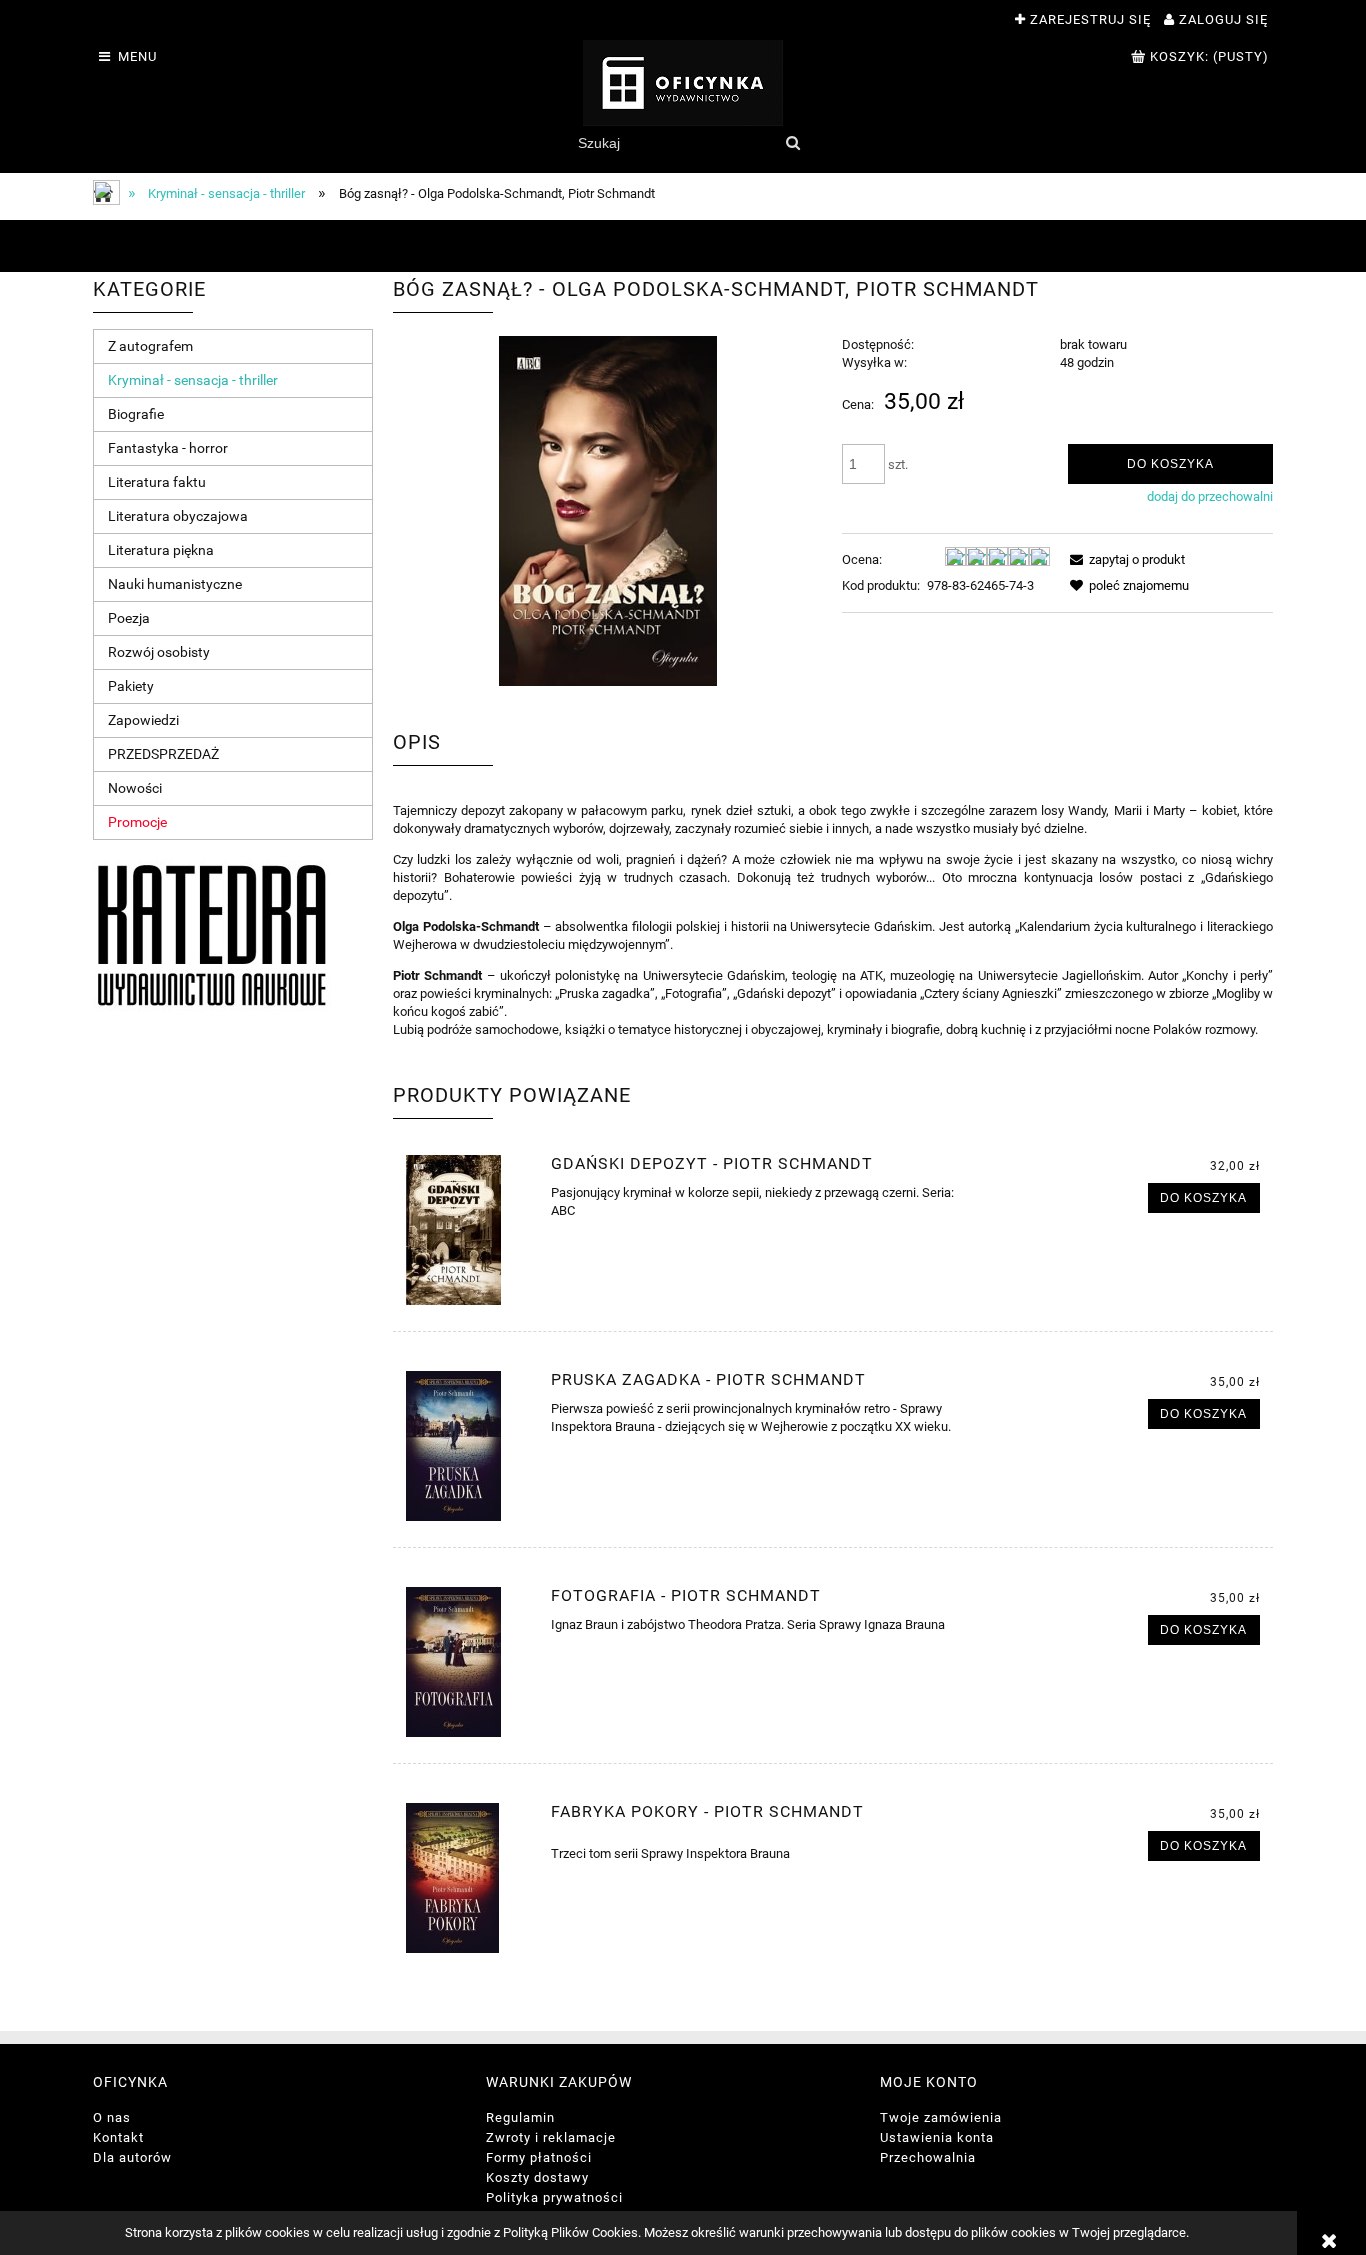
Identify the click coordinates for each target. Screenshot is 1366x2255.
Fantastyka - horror (168, 448)
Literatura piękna (161, 550)
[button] (1124, 559)
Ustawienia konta (937, 2137)
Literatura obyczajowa (178, 516)
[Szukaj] (792, 143)
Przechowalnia (928, 2157)
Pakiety (131, 686)
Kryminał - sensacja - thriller (193, 380)
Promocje (137, 822)
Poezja (129, 618)
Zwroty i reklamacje (551, 2137)
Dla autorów (132, 2157)
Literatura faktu (157, 482)
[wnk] (212, 934)
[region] (683, 246)
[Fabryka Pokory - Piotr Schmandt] (469, 1878)
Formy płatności (539, 2157)
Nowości (135, 788)
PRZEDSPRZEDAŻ (163, 754)
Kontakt (118, 2137)
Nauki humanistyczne (175, 584)
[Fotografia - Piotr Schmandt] (469, 1662)
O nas (112, 2117)
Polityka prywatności (554, 2197)
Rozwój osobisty (159, 652)
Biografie (136, 414)
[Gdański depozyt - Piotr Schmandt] (469, 1230)
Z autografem (150, 346)
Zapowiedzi (143, 720)
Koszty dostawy (537, 2177)
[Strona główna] (683, 83)
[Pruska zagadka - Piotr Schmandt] (469, 1446)
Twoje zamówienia (941, 2117)
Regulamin (520, 2117)
